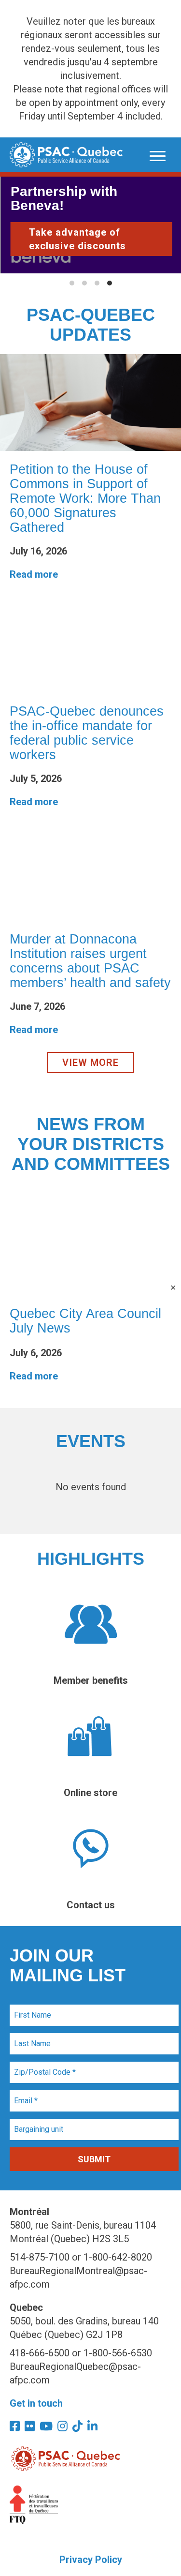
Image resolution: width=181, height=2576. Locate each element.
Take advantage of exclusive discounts (77, 239)
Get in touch (36, 2403)
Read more (34, 574)
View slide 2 (84, 283)
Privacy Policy (91, 2560)
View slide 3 (97, 283)
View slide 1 (72, 283)
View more (90, 1063)
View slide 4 (110, 283)
